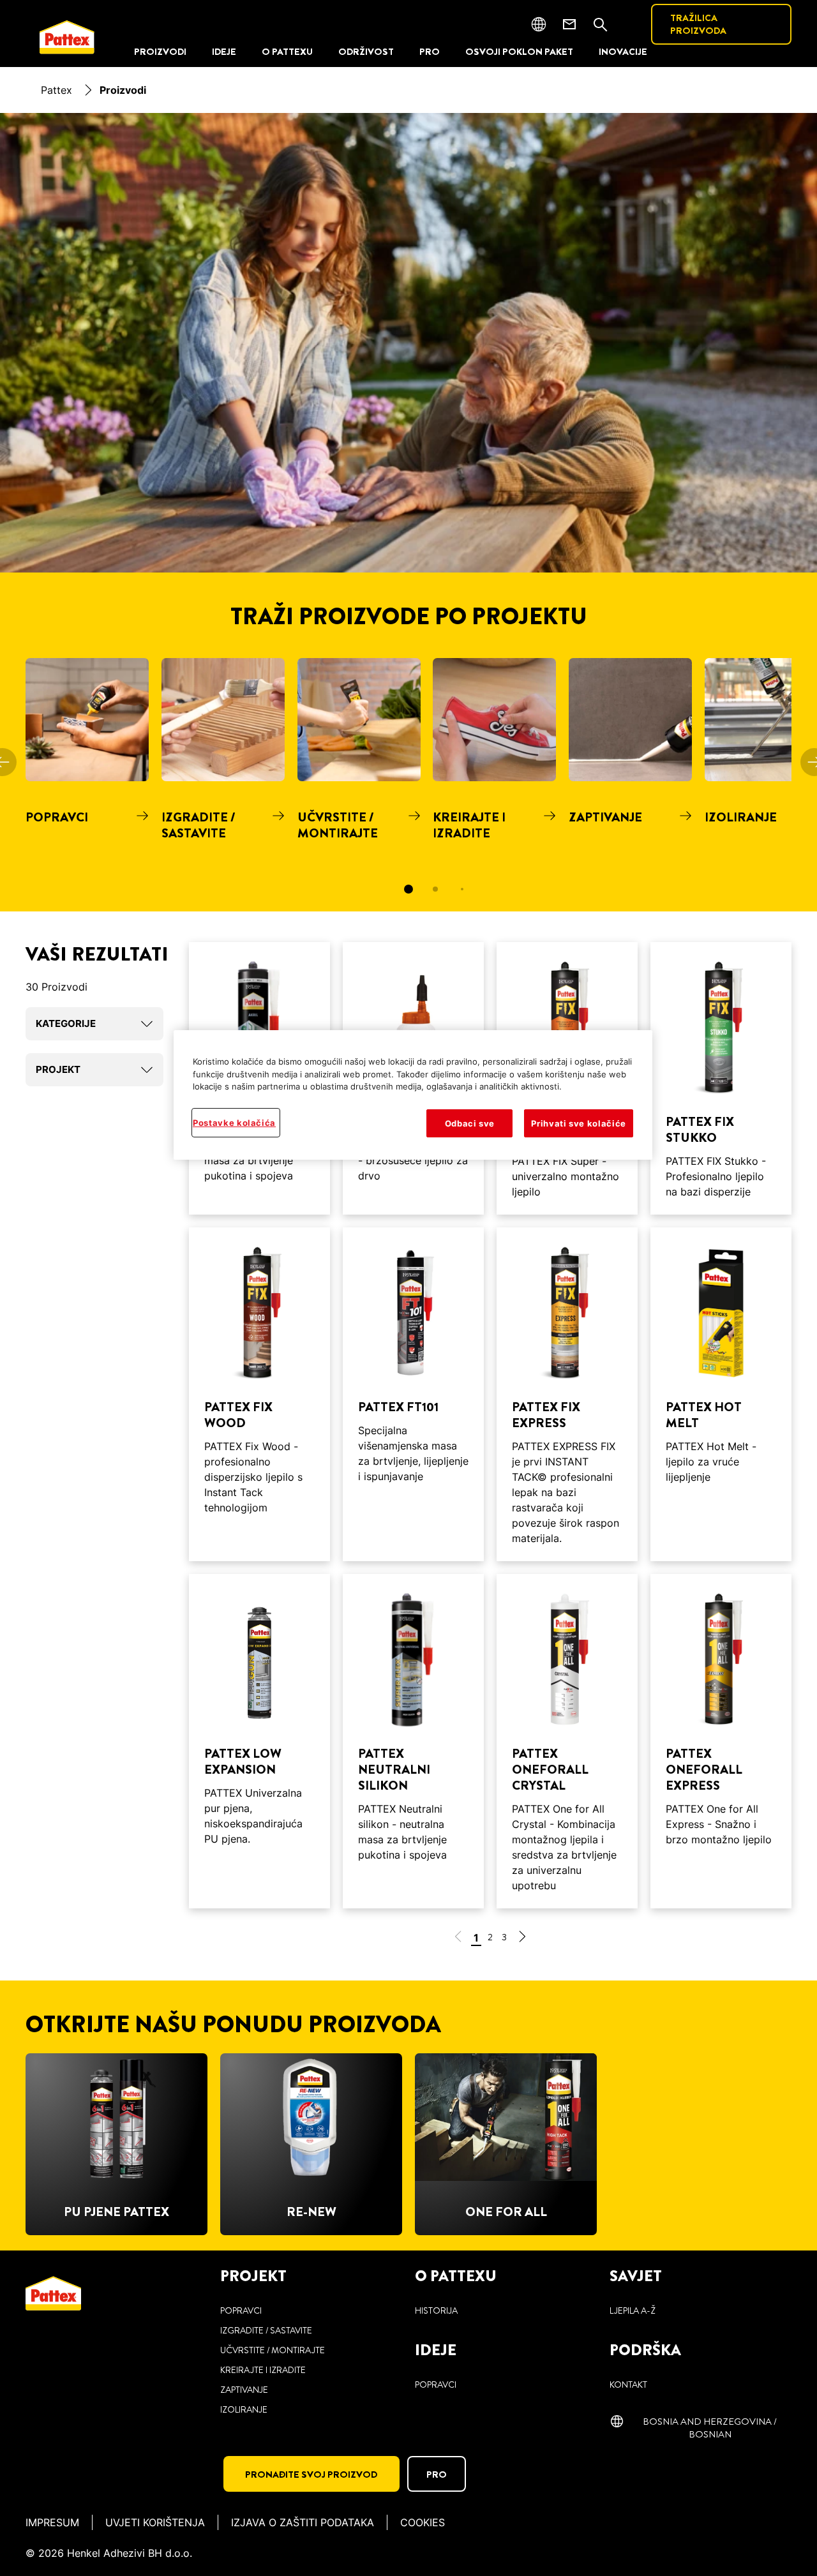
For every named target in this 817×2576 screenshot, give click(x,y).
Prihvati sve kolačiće (579, 1123)
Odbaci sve (470, 1123)
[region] (413, 1095)
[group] (408, 785)
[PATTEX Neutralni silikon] (413, 1741)
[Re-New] (311, 2144)
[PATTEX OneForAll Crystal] (567, 1741)
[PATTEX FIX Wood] (259, 1394)
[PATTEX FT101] (413, 1394)
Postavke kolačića (234, 1123)
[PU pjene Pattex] (116, 2144)
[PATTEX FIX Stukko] (721, 1078)
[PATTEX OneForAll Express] (721, 1741)
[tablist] (408, 889)
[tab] (408, 889)
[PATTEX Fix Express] (567, 1394)
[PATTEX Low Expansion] (259, 1741)
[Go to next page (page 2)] (522, 1939)
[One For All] (506, 2144)
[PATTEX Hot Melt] (721, 1394)
